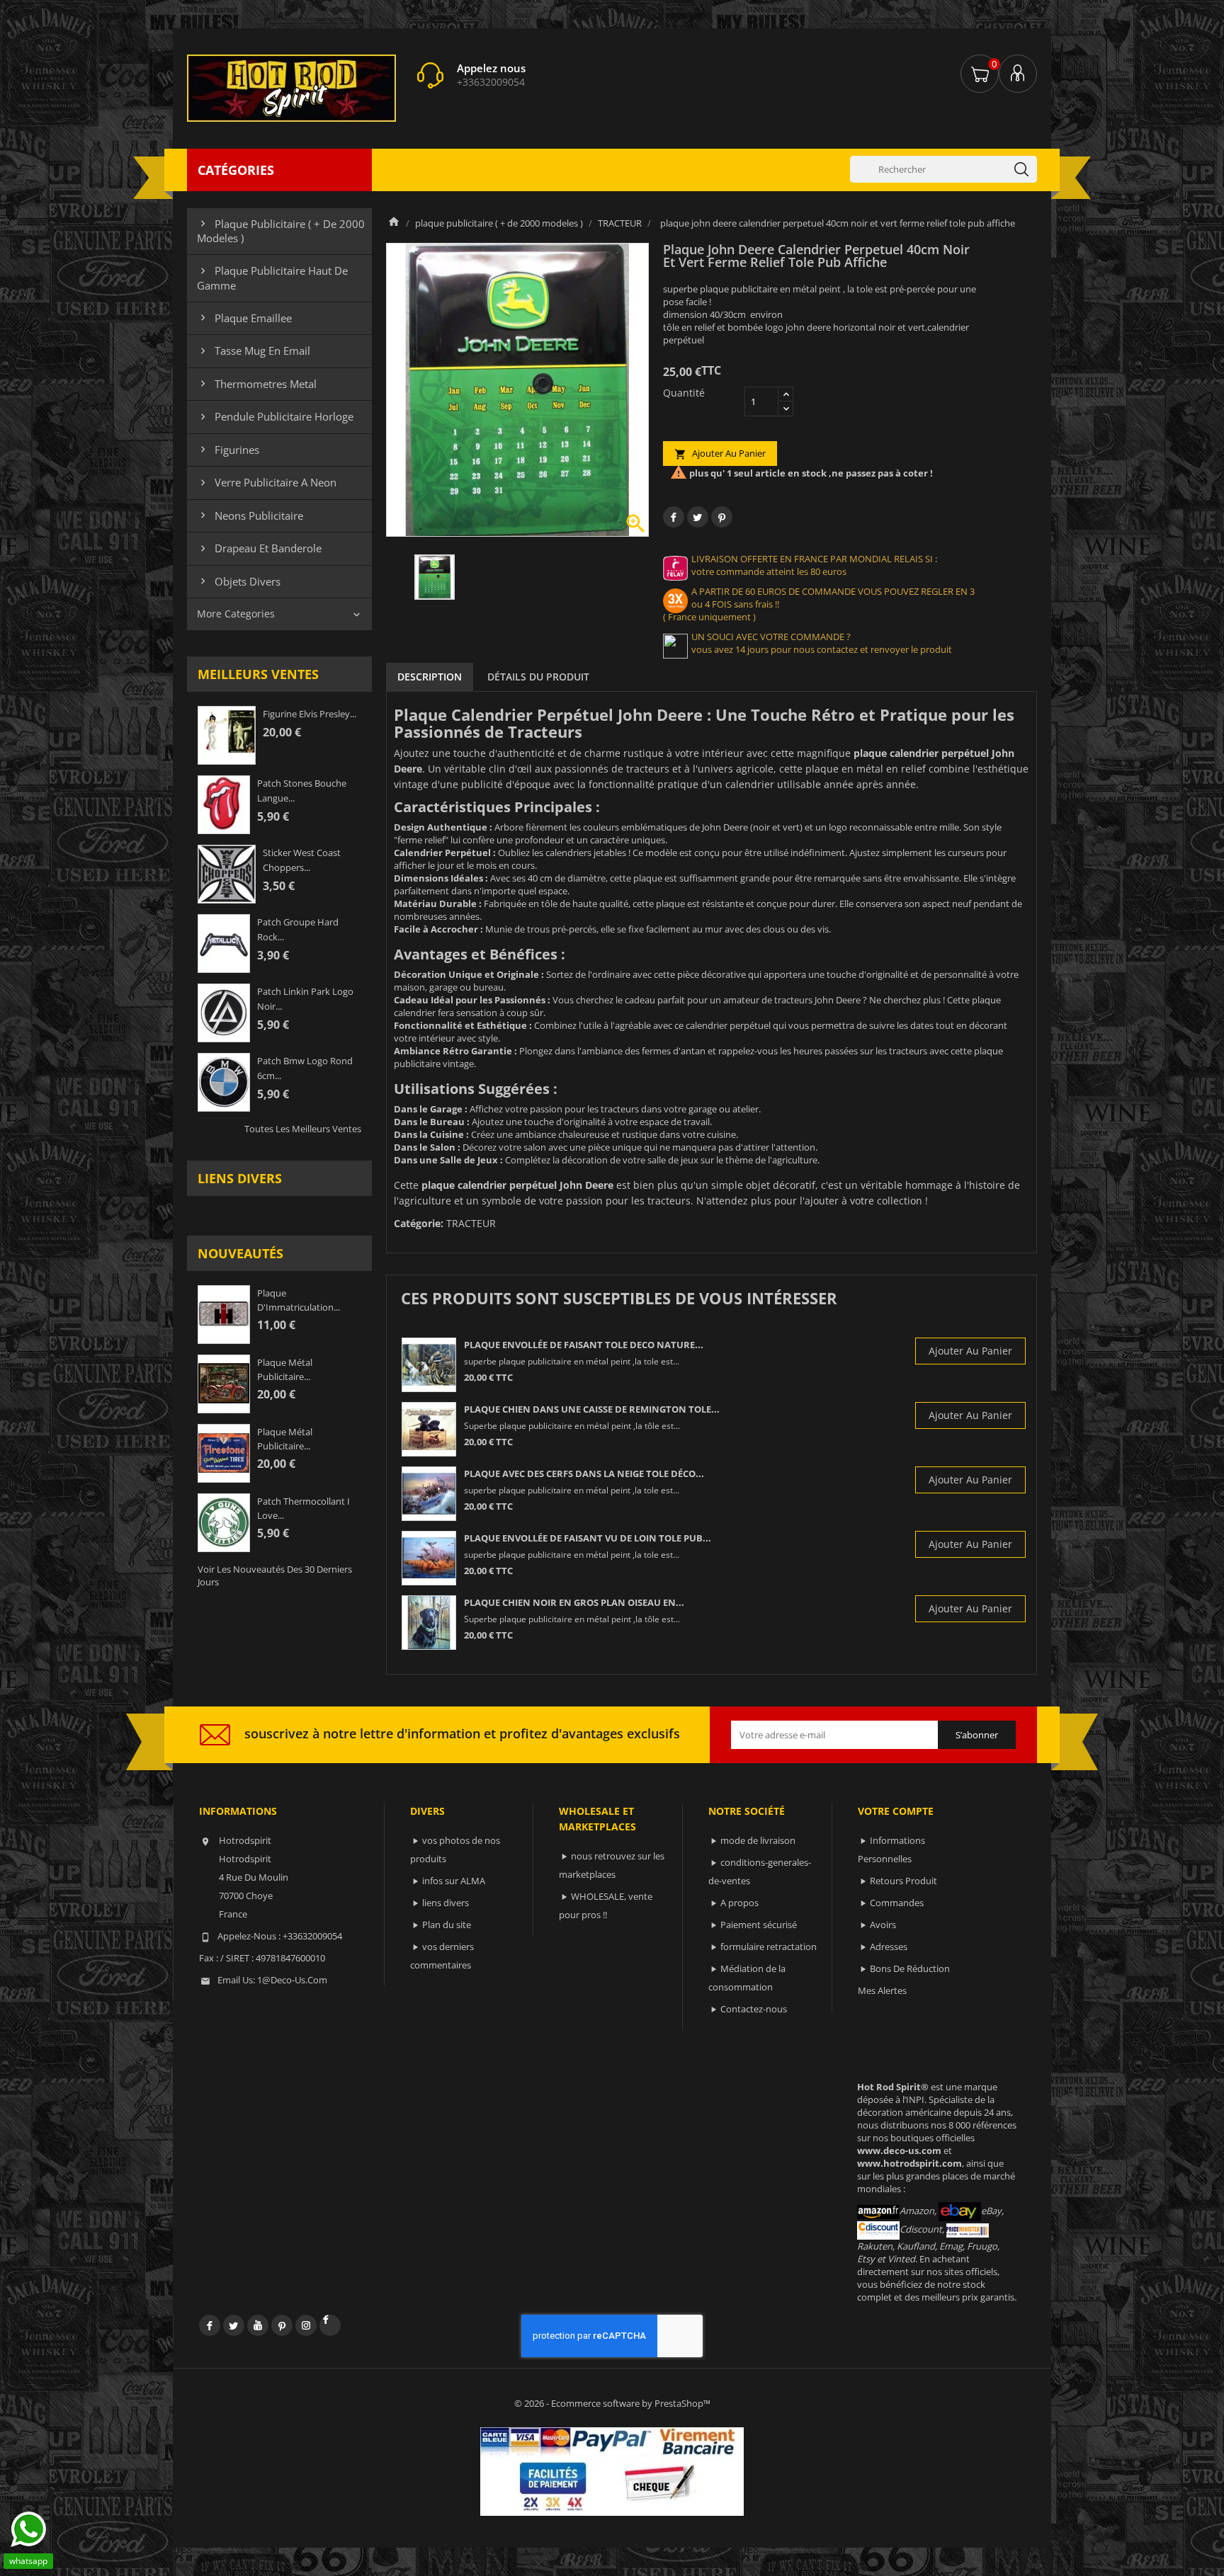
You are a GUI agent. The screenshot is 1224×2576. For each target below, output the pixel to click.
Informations (238, 1811)
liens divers (240, 1178)
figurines (228, 450)
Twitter (234, 2325)
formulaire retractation (769, 1947)
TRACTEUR (471, 1223)
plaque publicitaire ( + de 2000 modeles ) (281, 231)
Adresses (889, 1947)
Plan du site (447, 1925)
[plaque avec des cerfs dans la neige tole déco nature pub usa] (429, 1494)
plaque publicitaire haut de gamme (272, 278)
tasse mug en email (254, 351)
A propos (739, 1903)
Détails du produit (538, 677)
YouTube (258, 2325)
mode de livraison (758, 1840)
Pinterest (722, 517)
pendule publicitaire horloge (275, 416)
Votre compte (896, 1811)
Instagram (306, 2325)
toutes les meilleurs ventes (303, 1129)
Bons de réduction (910, 1968)
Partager (674, 517)
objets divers (239, 581)
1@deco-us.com (292, 1980)
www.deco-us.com (899, 2150)
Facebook (210, 2325)
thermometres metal (257, 384)
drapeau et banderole (259, 548)
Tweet (698, 517)
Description (430, 677)
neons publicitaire (250, 515)
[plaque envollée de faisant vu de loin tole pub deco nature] (429, 1558)
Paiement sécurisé (759, 1925)
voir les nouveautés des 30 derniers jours (275, 1575)
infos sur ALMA (454, 1881)
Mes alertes (882, 1990)
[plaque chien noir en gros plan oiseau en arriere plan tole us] (429, 1623)
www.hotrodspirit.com (909, 2163)
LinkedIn (330, 2325)
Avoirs (883, 1925)
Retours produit (903, 1881)
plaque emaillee (244, 318)
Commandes (897, 1903)
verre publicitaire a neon (267, 482)
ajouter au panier (720, 454)
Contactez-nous (754, 2009)
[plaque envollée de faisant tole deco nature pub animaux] (429, 1365)
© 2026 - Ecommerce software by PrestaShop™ (612, 2403)
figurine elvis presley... (310, 714)
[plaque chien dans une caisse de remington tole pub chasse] (429, 1429)
